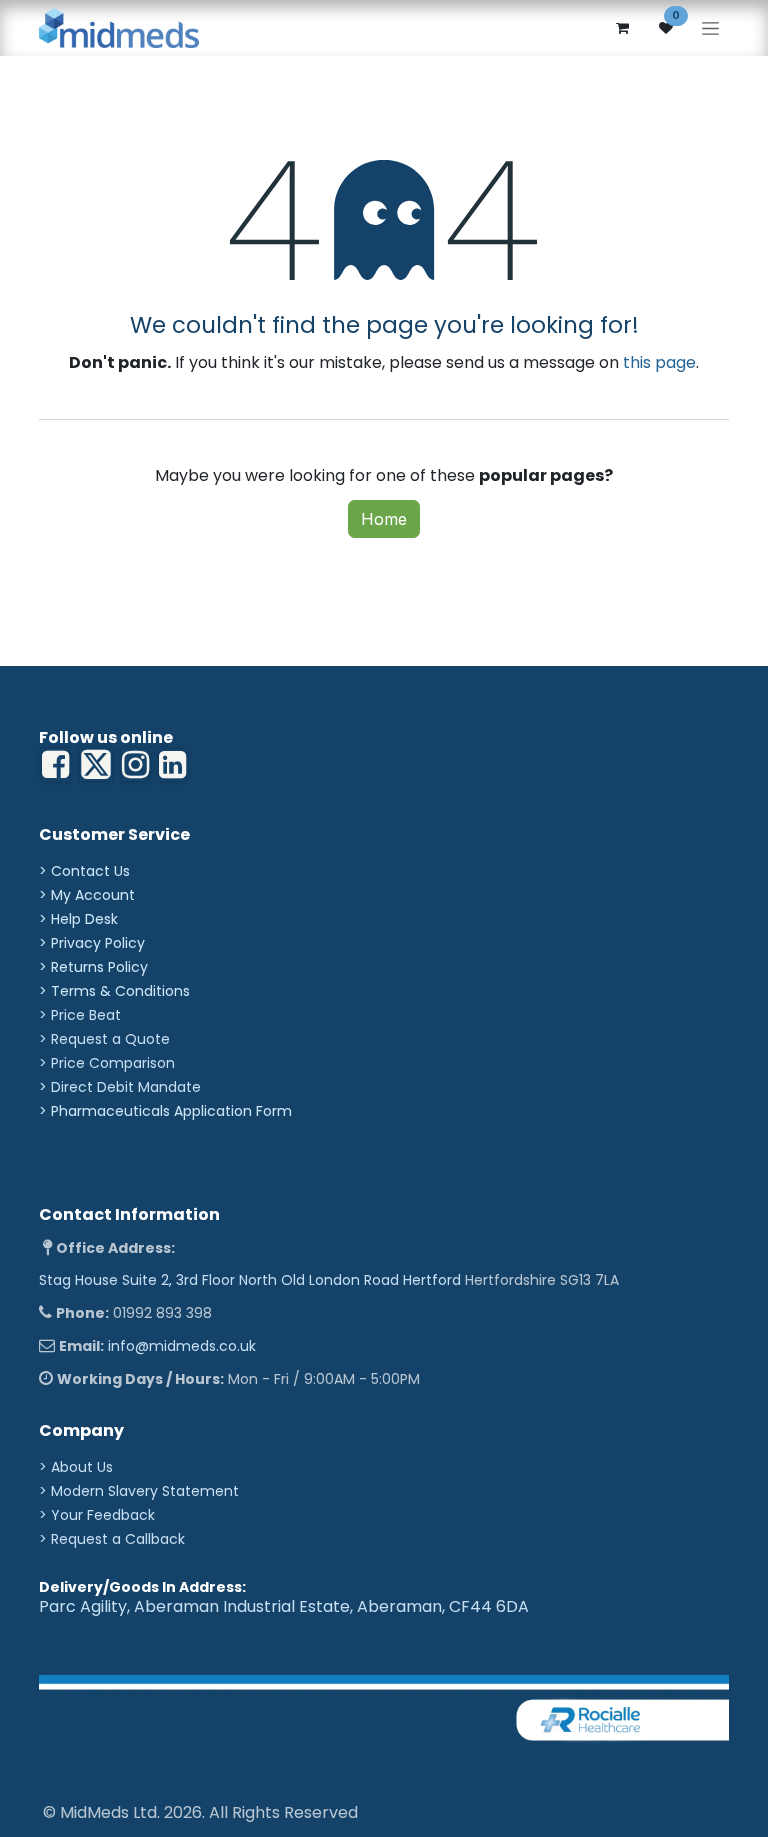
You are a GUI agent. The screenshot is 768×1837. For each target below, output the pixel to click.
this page (659, 362)
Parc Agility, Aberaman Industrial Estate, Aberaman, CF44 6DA (284, 1606)
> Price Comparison (107, 1063)
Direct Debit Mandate (126, 1087)
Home (384, 519)
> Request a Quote (104, 1039)
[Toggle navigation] (710, 28)
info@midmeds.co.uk (182, 1346)
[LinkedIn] (135, 765)
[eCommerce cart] (622, 28)
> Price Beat (80, 1015)
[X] (96, 765)
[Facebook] (55, 765)
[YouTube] (172, 765)
